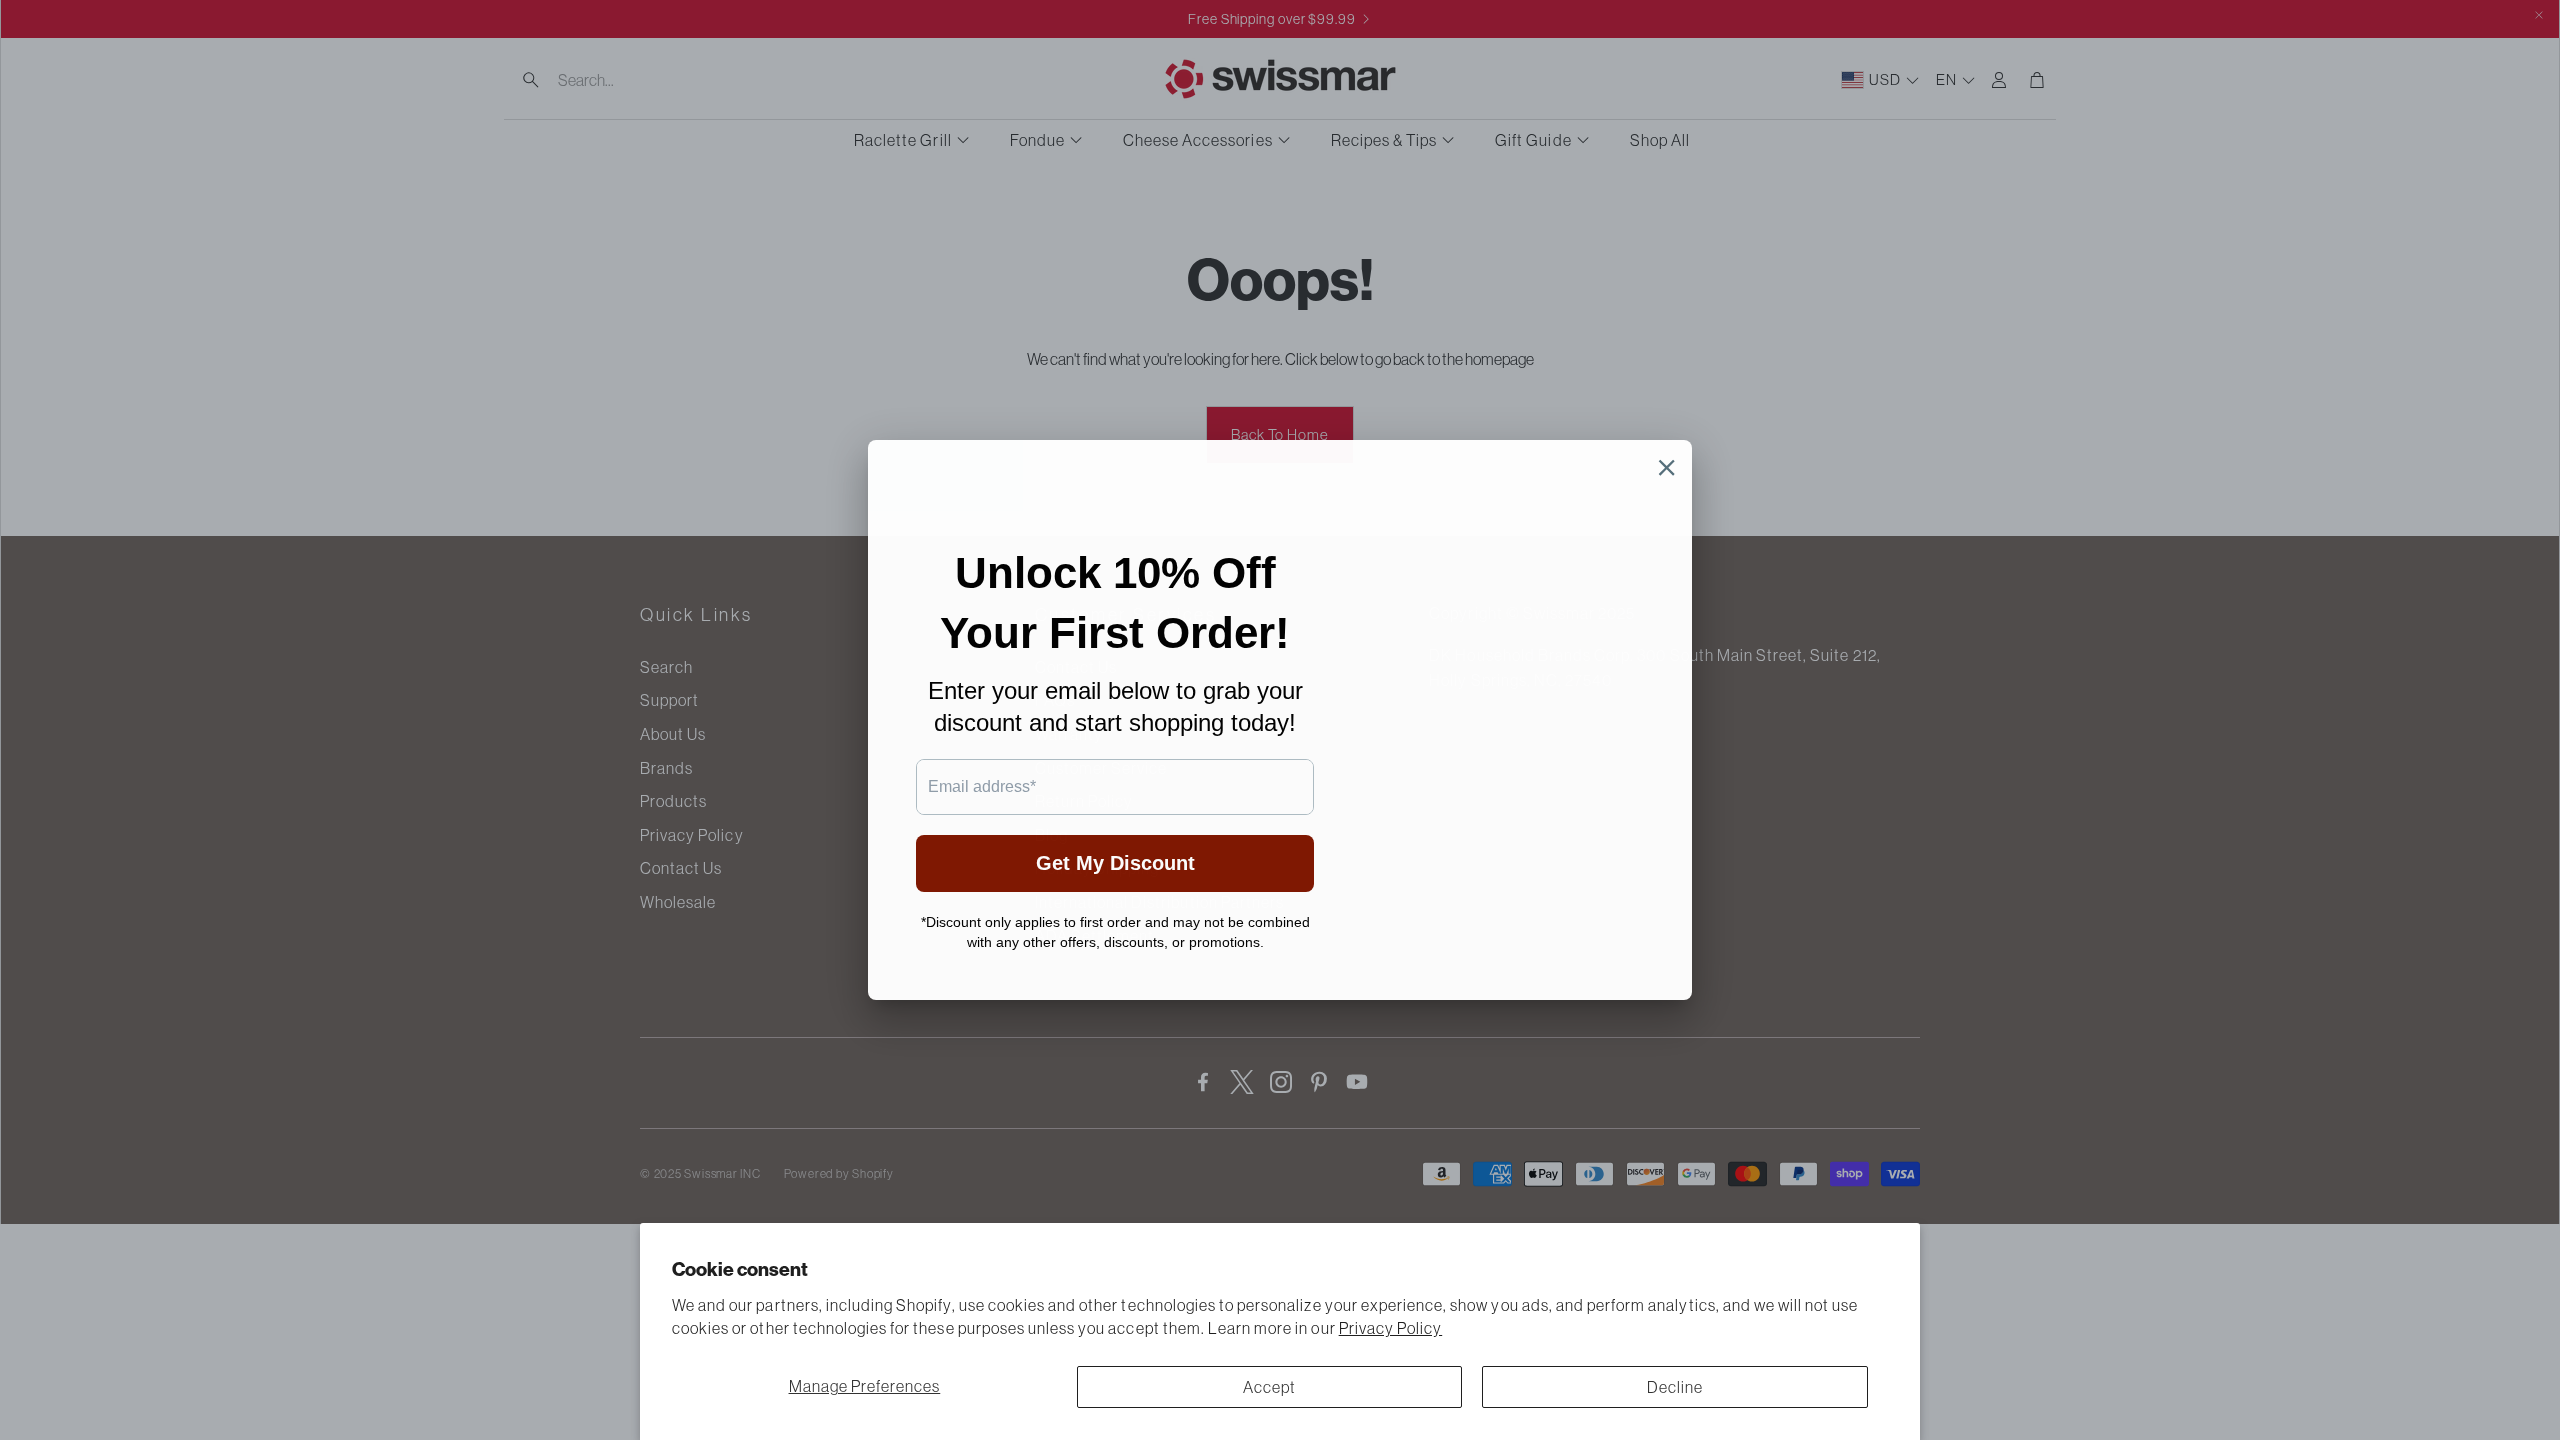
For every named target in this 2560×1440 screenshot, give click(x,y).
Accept (1269, 1387)
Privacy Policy (1391, 1328)
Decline (1675, 1387)
